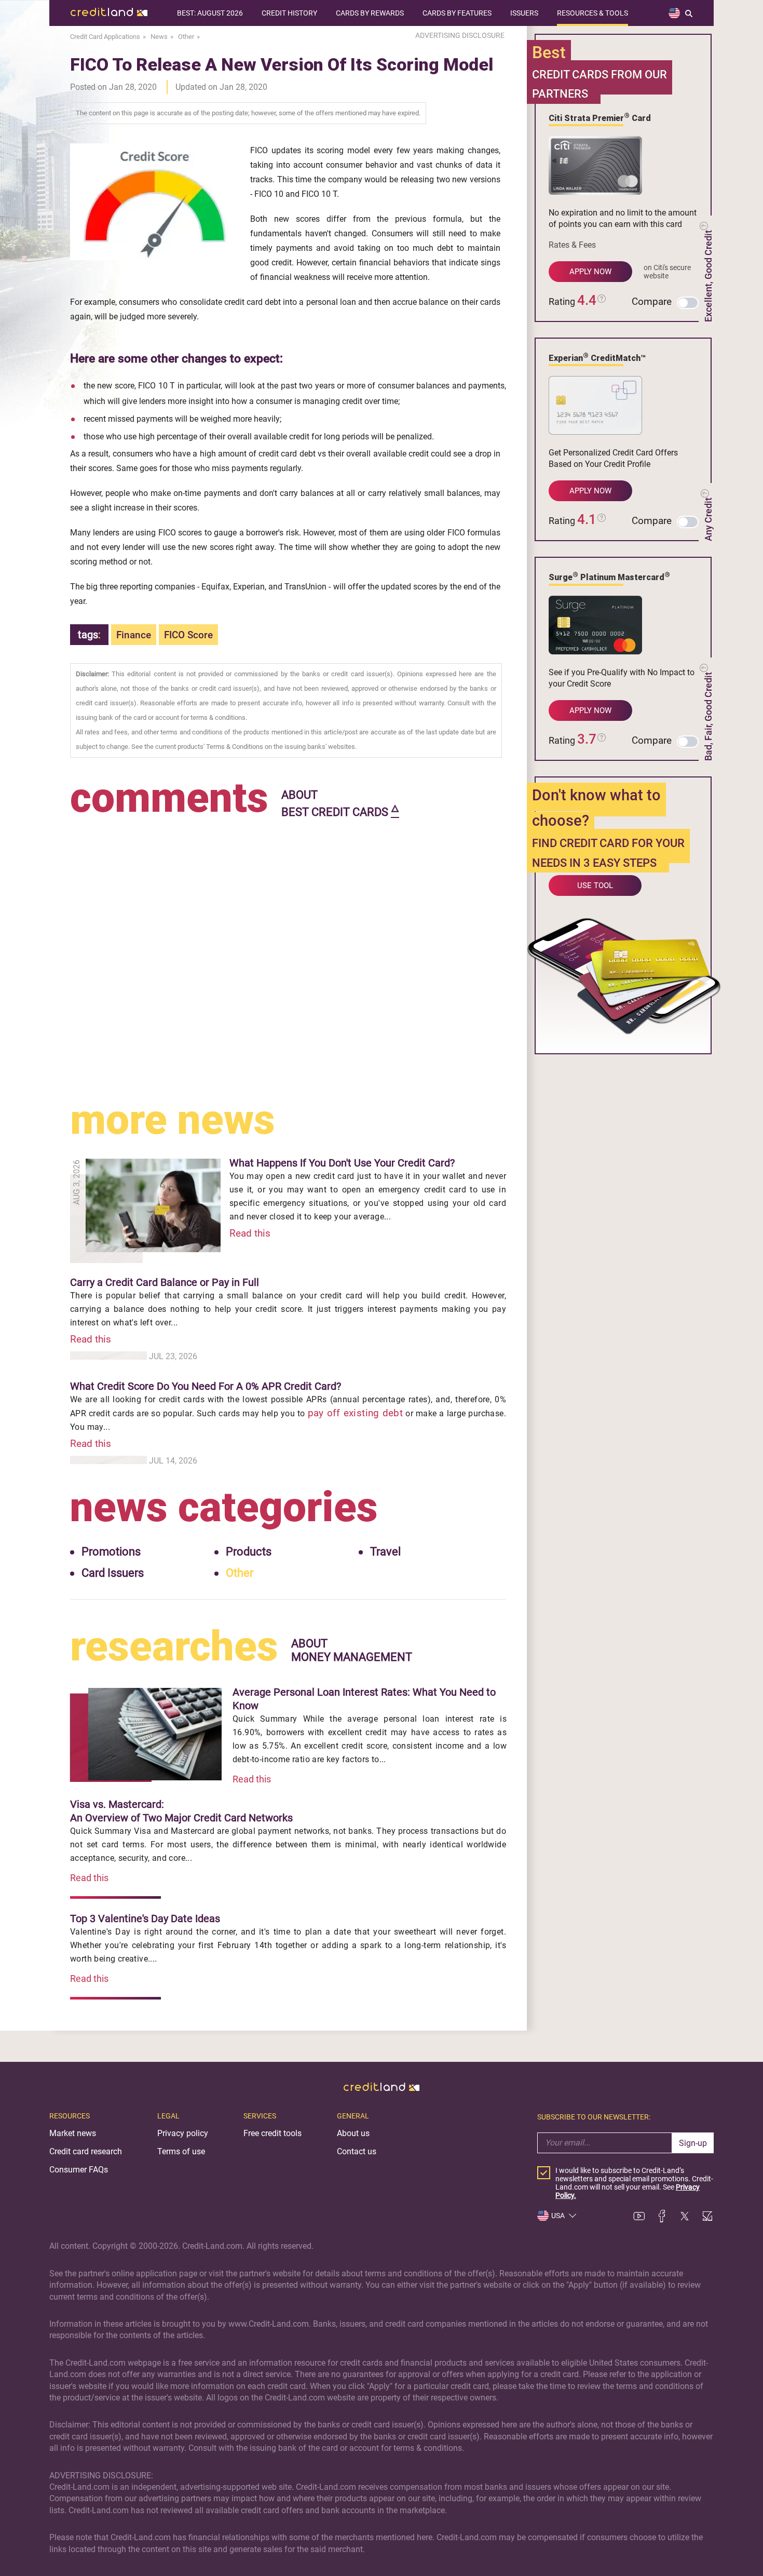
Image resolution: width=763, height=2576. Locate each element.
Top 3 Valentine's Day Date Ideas (145, 1918)
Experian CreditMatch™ (597, 357)
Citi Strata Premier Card (600, 117)
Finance (134, 635)
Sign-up (693, 2143)
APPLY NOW (590, 272)
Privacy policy (183, 2133)
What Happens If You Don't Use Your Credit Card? (342, 1163)
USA (558, 2216)
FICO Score (188, 635)
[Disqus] (288, 951)
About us (353, 2133)
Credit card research (86, 2151)
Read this (250, 1233)
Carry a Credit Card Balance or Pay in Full (165, 1282)
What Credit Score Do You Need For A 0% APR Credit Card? (206, 1386)
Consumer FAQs (79, 2170)
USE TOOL (595, 886)
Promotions (111, 1552)
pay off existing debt (356, 1413)
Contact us (357, 2151)
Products (249, 1552)
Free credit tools (272, 2133)
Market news (73, 2133)
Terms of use (181, 2151)
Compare (652, 301)
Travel (385, 1552)
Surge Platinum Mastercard (609, 576)
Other (240, 1573)
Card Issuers (113, 1573)
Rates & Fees (572, 245)
